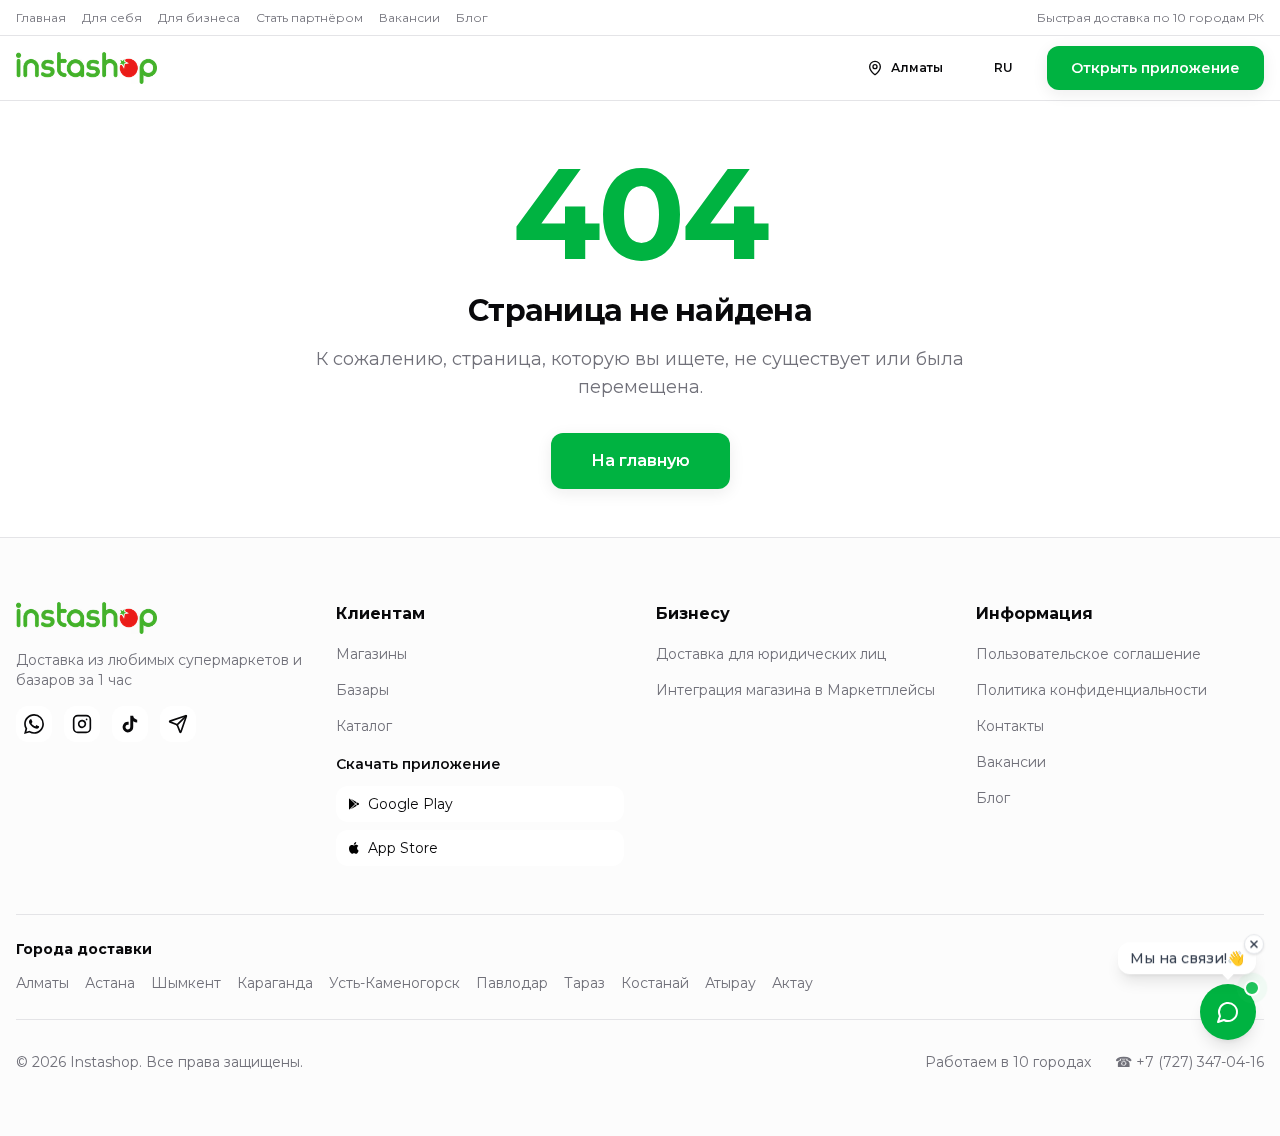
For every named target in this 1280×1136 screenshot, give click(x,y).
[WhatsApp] (34, 724)
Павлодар (512, 983)
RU (1003, 67)
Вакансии (409, 17)
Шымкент (186, 983)
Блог (472, 17)
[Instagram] (82, 724)
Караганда (275, 983)
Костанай (655, 983)
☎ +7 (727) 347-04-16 (1189, 1062)
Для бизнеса (199, 17)
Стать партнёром (309, 17)
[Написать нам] (1228, 1012)
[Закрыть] (1254, 941)
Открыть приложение (1155, 68)
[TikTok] (130, 724)
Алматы (42, 983)
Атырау (730, 983)
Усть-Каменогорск (394, 983)
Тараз (584, 983)
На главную (640, 460)
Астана (110, 983)
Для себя (112, 17)
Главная (41, 17)
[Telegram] (178, 724)
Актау (792, 983)
